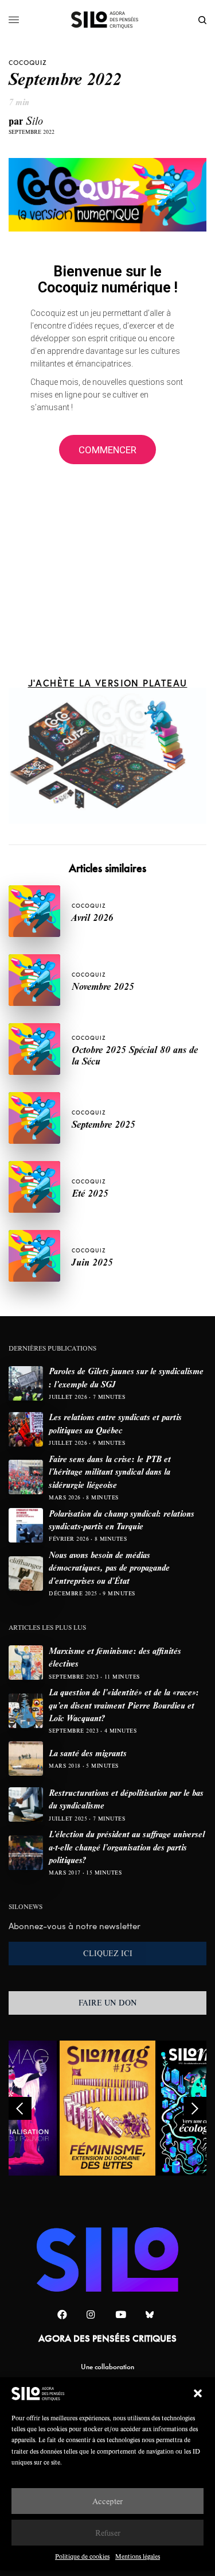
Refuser (108, 2533)
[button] (198, 2393)
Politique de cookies (82, 2556)
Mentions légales (138, 2556)
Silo (34, 120)
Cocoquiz (28, 63)
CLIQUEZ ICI (108, 1953)
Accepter (107, 2501)
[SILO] (107, 20)
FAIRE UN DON (108, 2003)
